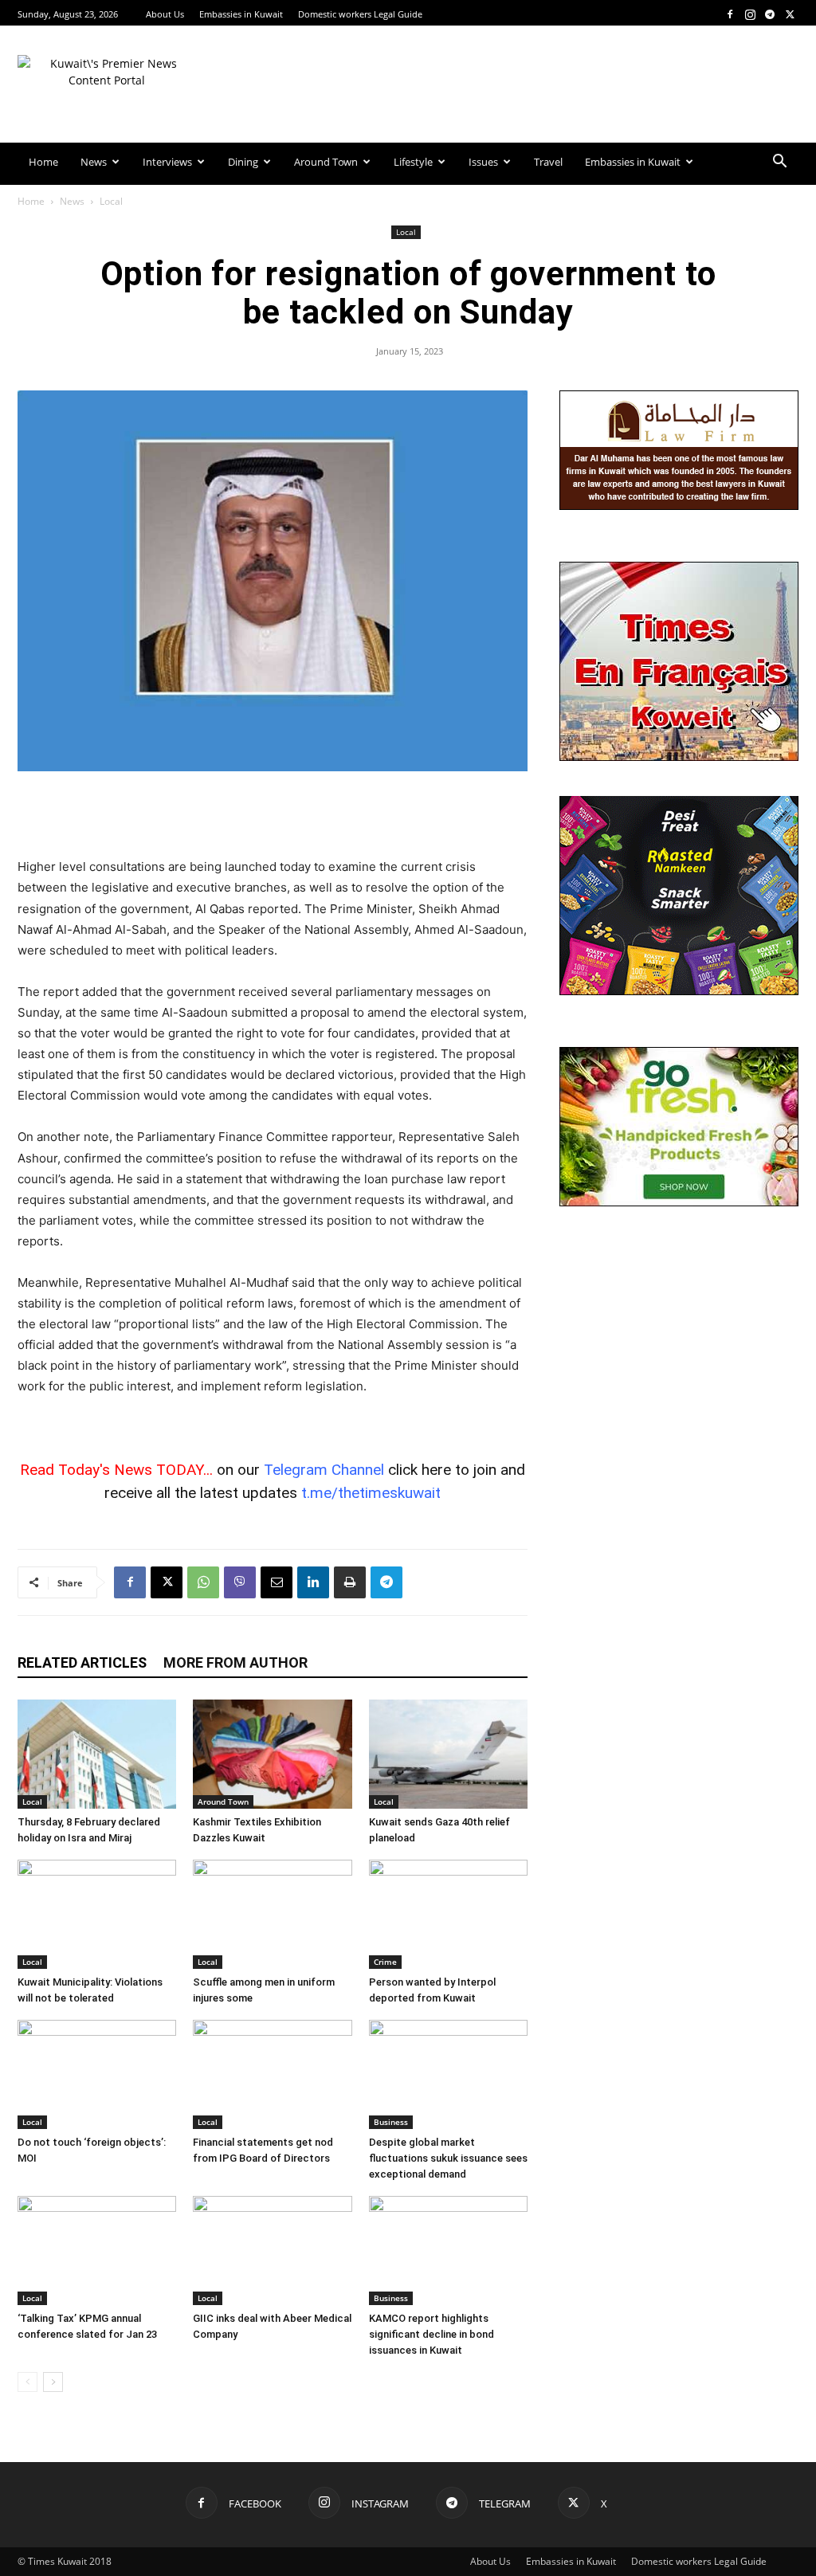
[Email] (277, 1582)
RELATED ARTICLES (82, 1662)
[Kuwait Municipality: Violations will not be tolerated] (97, 1914)
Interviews (167, 162)
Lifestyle (413, 162)
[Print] (350, 1582)
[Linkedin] (313, 1582)
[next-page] (53, 2382)
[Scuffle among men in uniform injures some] (272, 1914)
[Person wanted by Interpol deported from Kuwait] (448, 1914)
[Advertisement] (273, 816)
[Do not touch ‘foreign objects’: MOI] (97, 2074)
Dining (243, 162)
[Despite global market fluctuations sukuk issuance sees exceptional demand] (448, 2074)
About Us (165, 14)
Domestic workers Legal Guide (360, 14)
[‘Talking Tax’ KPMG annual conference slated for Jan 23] (97, 2251)
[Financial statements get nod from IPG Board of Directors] (272, 2074)
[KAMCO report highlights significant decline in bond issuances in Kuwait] (448, 2251)
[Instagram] (750, 14)
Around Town (326, 162)
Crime (385, 1962)
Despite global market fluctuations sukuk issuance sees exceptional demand (448, 2158)
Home (43, 162)
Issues (483, 162)
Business (391, 2122)
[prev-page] (27, 2382)
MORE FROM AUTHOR (235, 1662)
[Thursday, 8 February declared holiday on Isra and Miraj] (97, 1754)
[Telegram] (770, 14)
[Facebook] (730, 14)
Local (406, 232)
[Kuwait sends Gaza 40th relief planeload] (448, 1754)
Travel (548, 162)
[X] (790, 14)
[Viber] (240, 1582)
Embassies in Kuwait (241, 14)
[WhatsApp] (203, 1582)
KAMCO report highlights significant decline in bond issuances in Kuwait (432, 2334)
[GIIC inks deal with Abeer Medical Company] (272, 2251)
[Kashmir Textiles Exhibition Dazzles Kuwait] (272, 1754)
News (94, 162)
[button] (779, 163)
